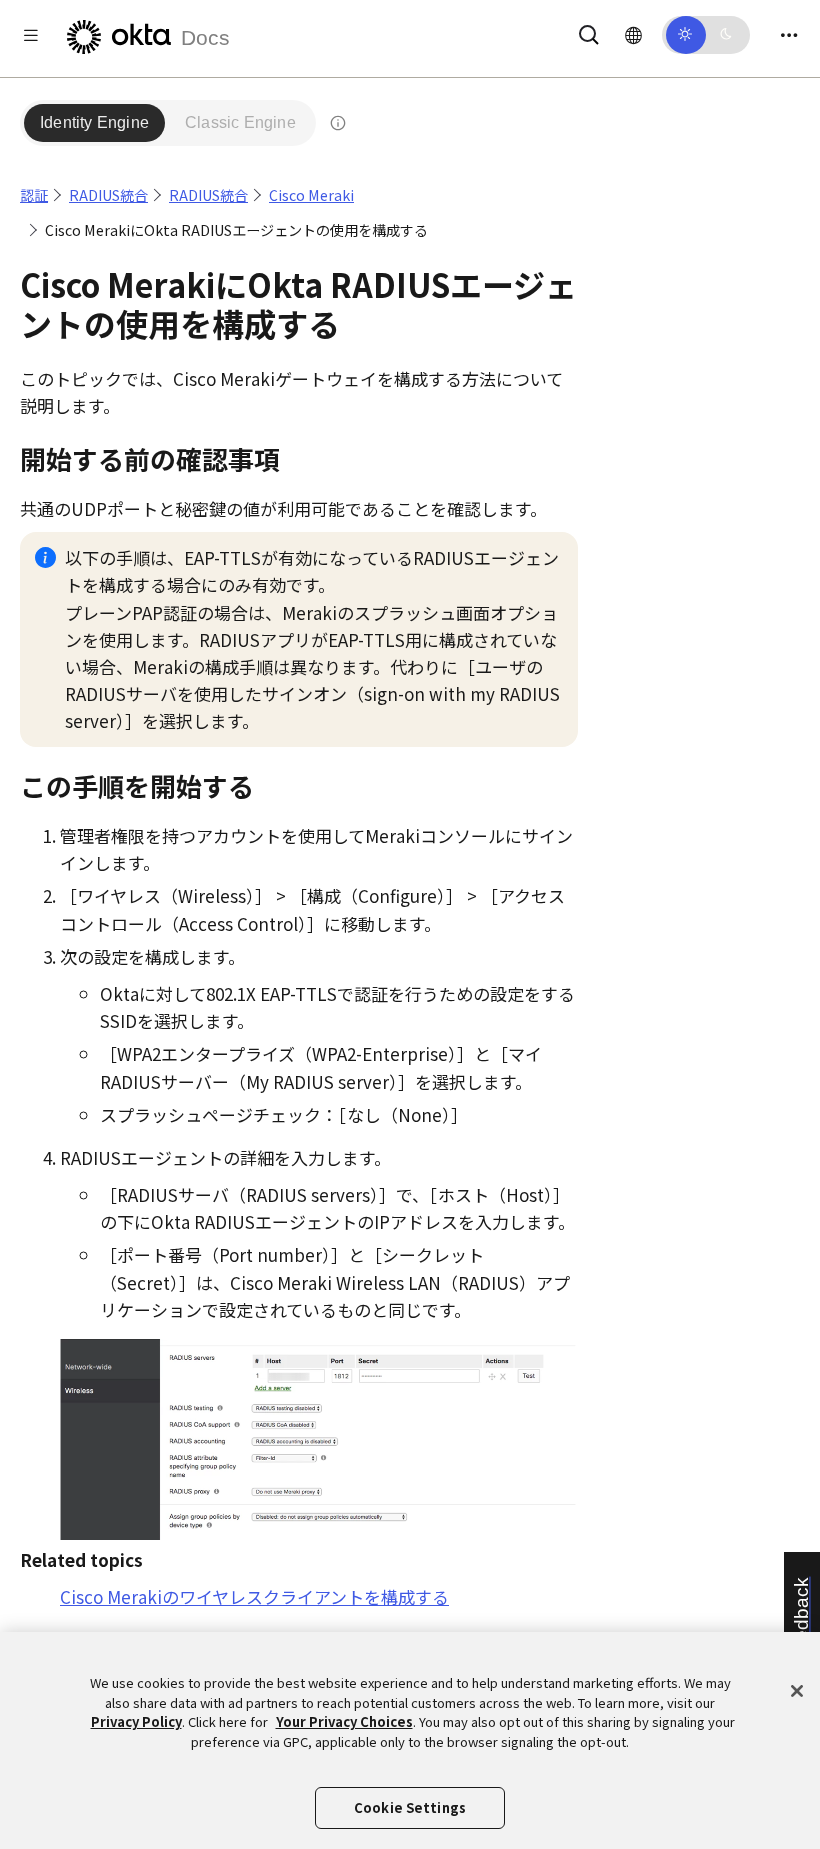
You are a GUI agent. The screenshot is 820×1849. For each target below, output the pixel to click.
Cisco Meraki (311, 195)
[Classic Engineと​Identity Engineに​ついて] (338, 123)
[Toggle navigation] (789, 34)
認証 (34, 195)
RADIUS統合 (108, 195)
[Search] (589, 31)
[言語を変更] (633, 34)
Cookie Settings (410, 1807)
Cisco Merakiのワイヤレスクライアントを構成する (254, 1596)
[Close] (797, 1691)
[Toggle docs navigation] (31, 34)
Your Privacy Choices (344, 1721)
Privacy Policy (136, 1721)
